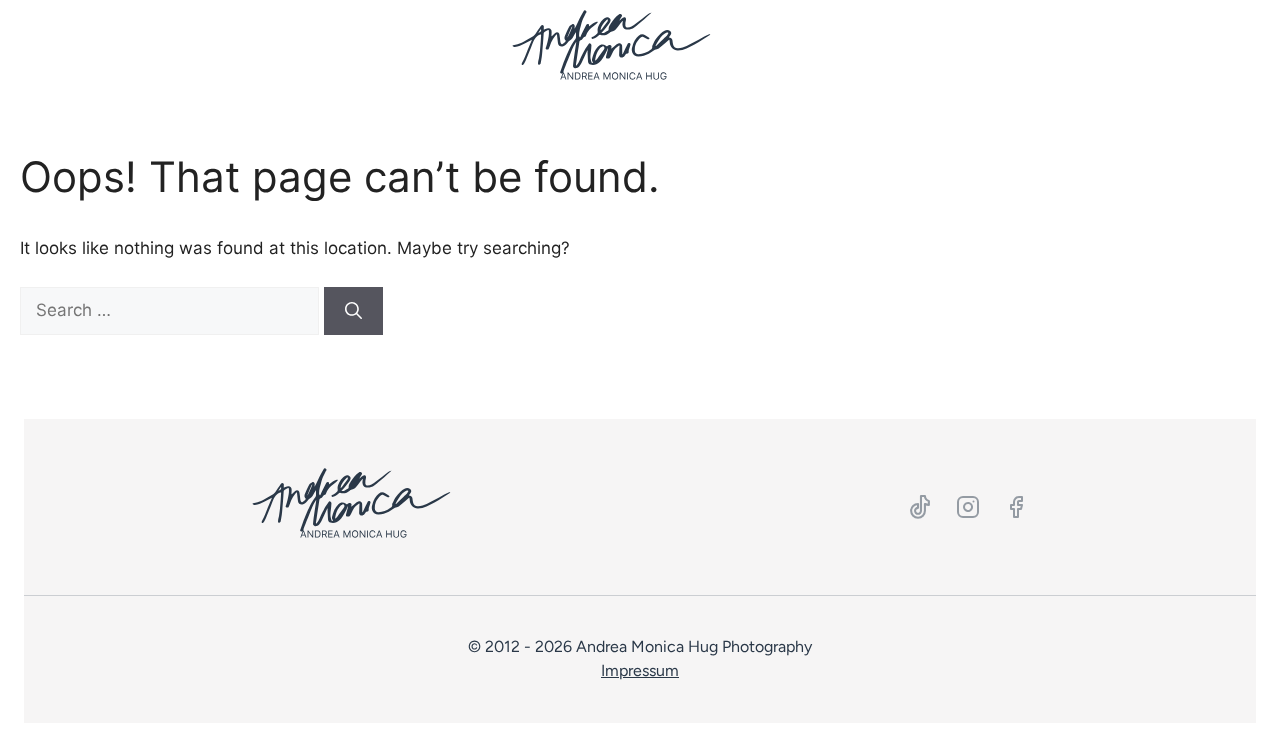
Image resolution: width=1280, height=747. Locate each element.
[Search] (353, 311)
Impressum (640, 670)
